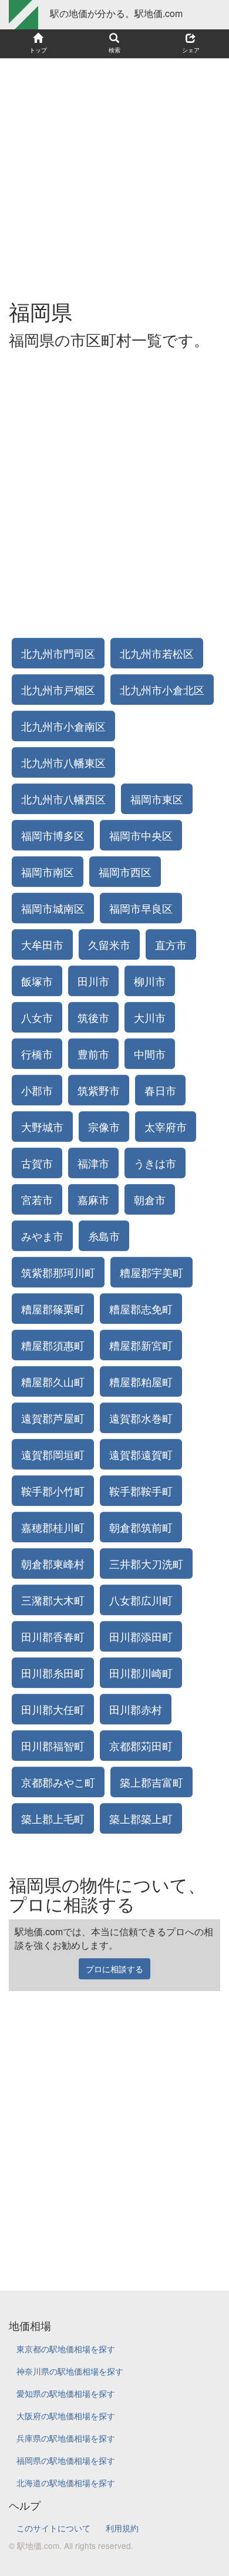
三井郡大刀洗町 (146, 1563)
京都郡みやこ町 (58, 1782)
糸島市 (104, 1236)
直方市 (171, 944)
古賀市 (37, 1163)
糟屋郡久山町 (53, 1381)
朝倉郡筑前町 (141, 1527)
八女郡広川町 (141, 1600)
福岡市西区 (125, 872)
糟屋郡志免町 (141, 1309)
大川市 (150, 1017)
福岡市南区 (48, 872)
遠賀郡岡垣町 (53, 1454)
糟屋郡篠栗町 (53, 1309)
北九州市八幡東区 (63, 762)
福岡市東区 (157, 799)
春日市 (160, 1090)
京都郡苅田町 (141, 1746)
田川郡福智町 (53, 1746)
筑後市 (93, 1017)
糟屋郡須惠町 (53, 1345)
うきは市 (155, 1163)
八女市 (37, 1017)
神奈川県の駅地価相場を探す (70, 2371)
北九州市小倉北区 (162, 690)
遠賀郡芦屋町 (53, 1418)
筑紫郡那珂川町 (58, 1272)
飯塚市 (37, 981)
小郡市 (37, 1090)
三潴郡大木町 (53, 1600)
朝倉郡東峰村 (53, 1563)
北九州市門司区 (58, 653)
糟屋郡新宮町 (141, 1345)
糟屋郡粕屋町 (141, 1381)
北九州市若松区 (157, 653)
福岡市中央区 (141, 835)
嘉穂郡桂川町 (53, 1527)
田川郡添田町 (141, 1636)
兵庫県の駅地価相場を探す (66, 2438)
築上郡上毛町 (53, 1818)
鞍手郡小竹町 (53, 1491)
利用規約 (122, 2528)
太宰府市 (166, 1126)
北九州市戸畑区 (58, 690)
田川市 (93, 981)
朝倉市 (150, 1199)
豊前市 (93, 1054)
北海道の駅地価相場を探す (66, 2483)
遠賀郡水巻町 (141, 1418)
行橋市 (37, 1054)
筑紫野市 (99, 1090)
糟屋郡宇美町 (151, 1272)
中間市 (150, 1054)
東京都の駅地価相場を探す (66, 2349)
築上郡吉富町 (151, 1782)
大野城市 (42, 1126)
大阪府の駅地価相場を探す (66, 2416)
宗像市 (104, 1126)
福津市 (93, 1163)
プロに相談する (114, 1969)
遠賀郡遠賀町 (141, 1454)
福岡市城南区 (53, 908)
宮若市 (37, 1199)
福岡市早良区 (141, 908)
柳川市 (150, 981)
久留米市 (109, 944)
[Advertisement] (114, 173)
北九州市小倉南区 (63, 726)
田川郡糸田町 (53, 1673)
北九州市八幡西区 (63, 799)
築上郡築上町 (141, 1818)
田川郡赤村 (136, 1709)
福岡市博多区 (53, 835)
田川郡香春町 (53, 1636)
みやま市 (42, 1236)
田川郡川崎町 (141, 1673)
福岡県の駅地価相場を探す (66, 2460)
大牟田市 (42, 944)
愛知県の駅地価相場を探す (66, 2393)
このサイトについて (53, 2528)
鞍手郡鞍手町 (141, 1491)
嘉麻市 (93, 1199)
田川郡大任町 (53, 1709)
